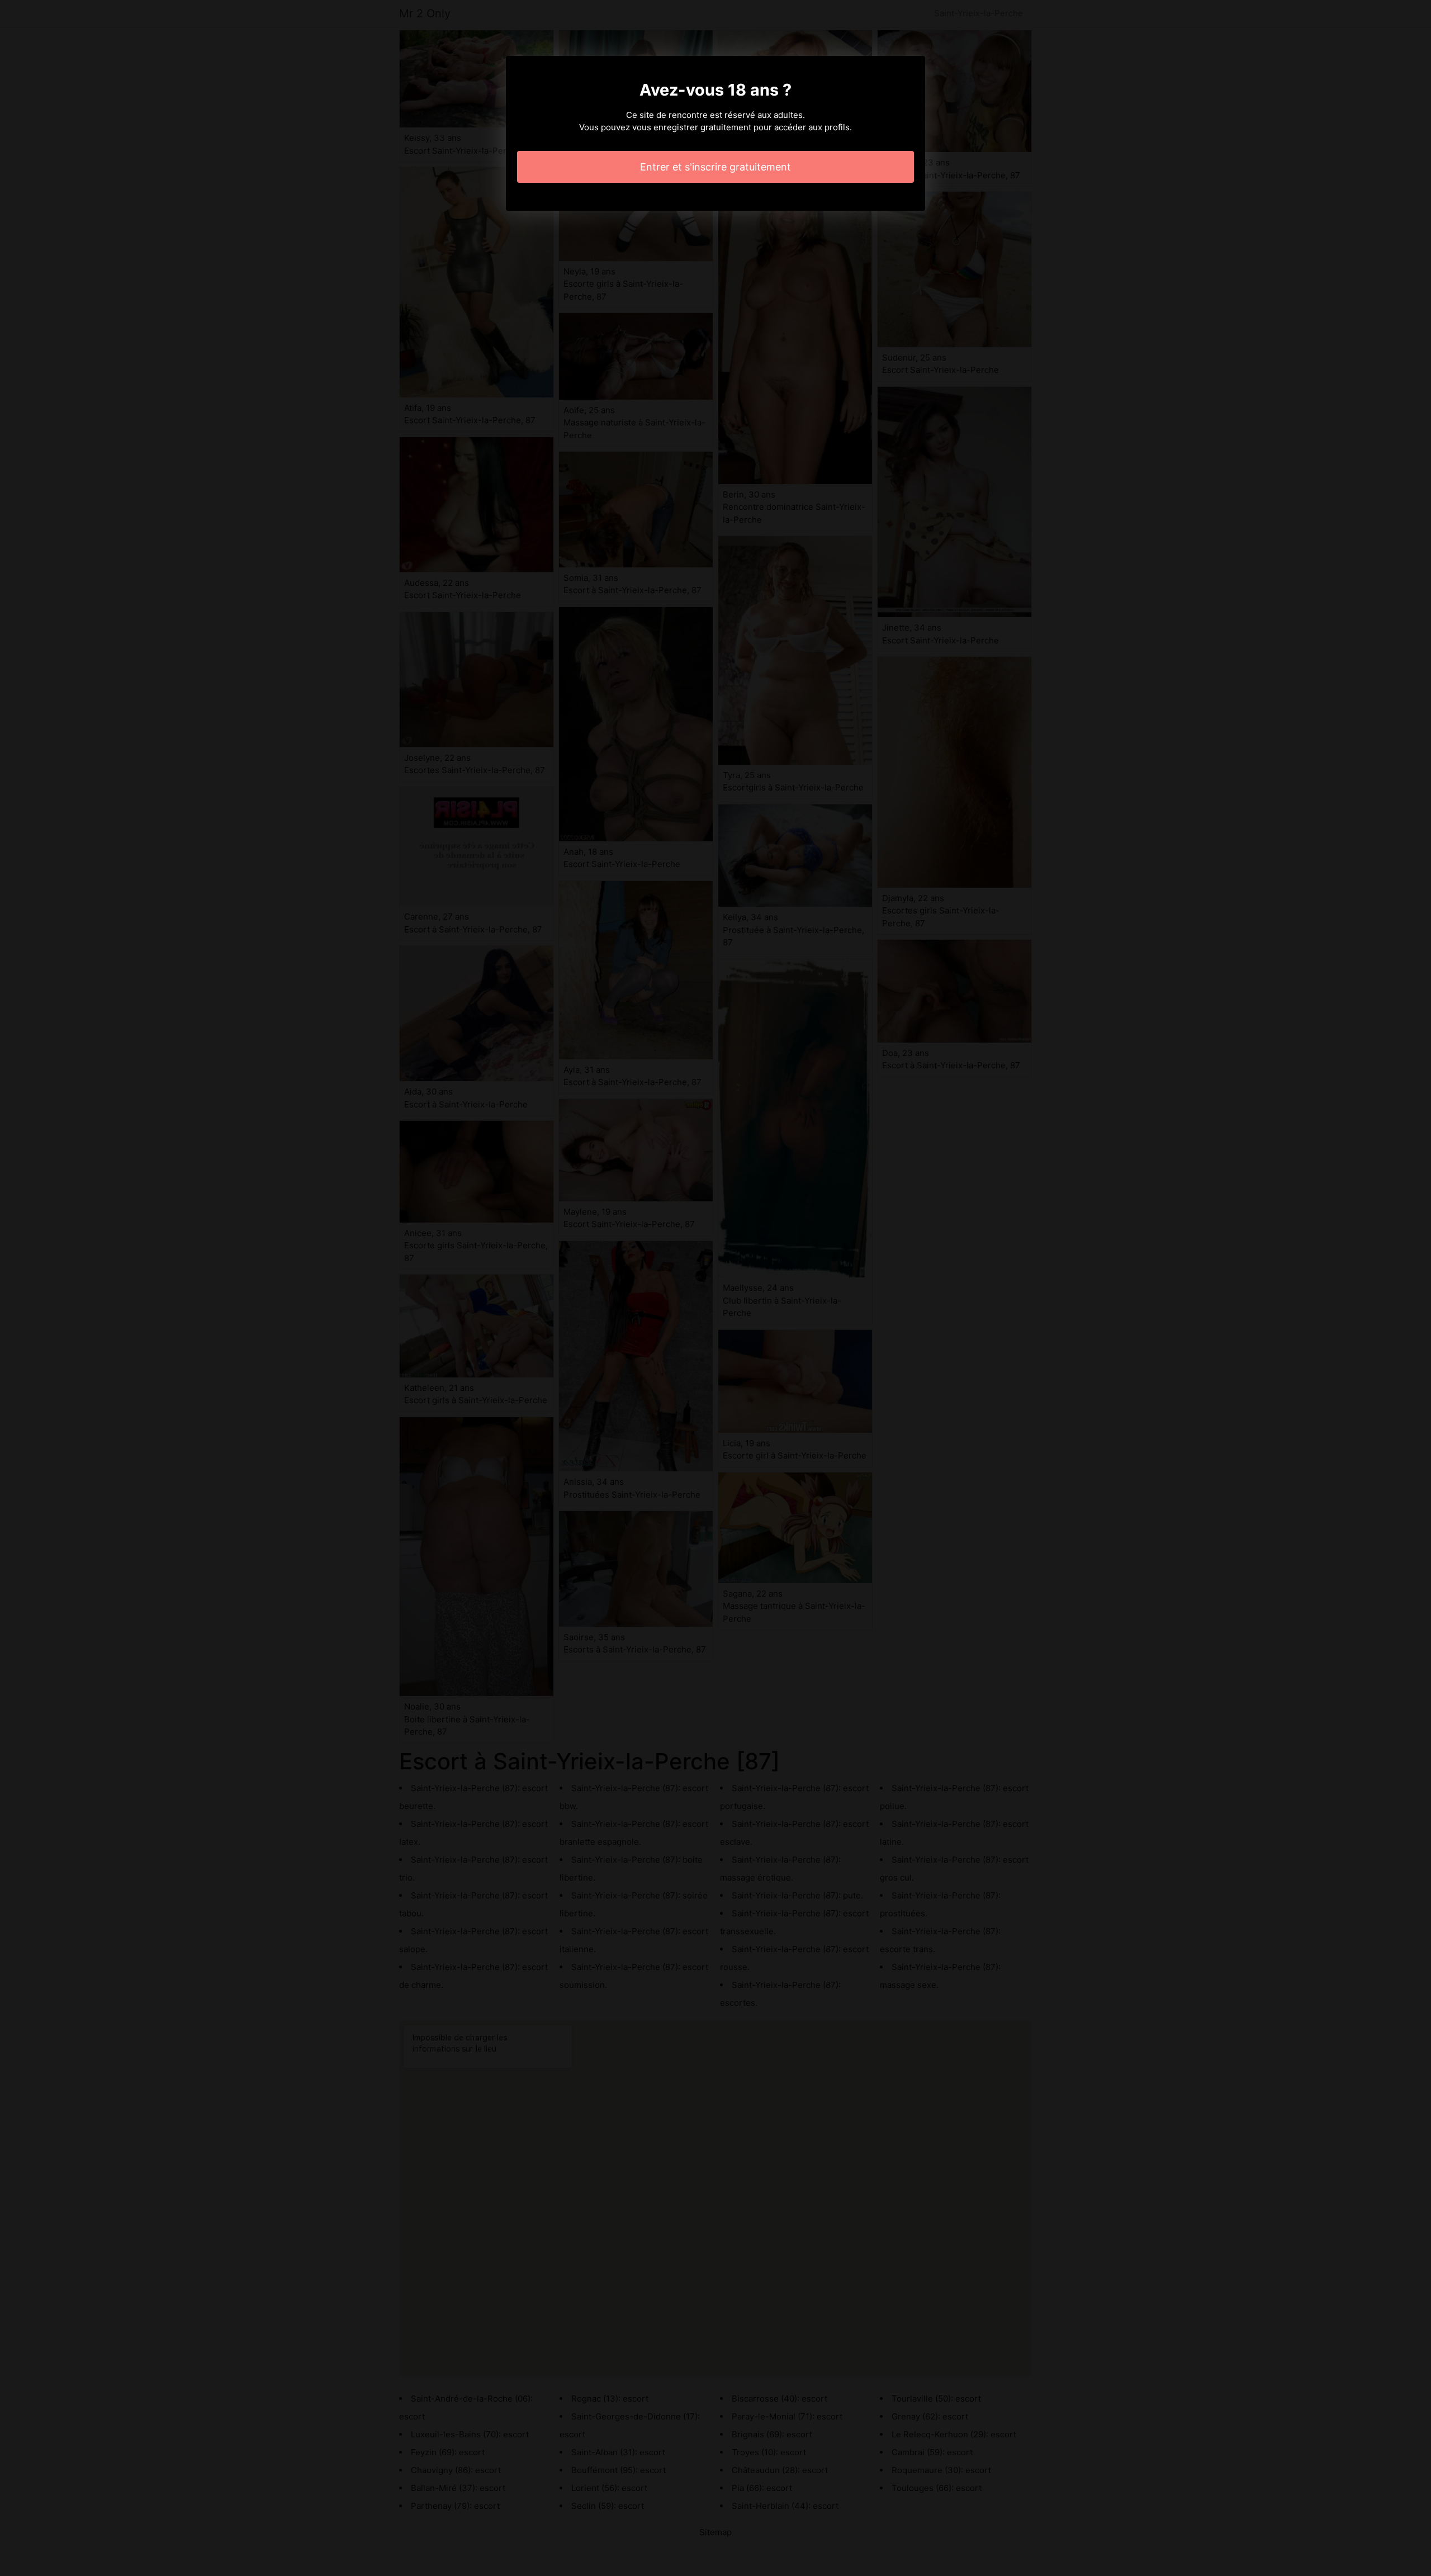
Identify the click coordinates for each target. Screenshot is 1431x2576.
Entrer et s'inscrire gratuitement (715, 167)
